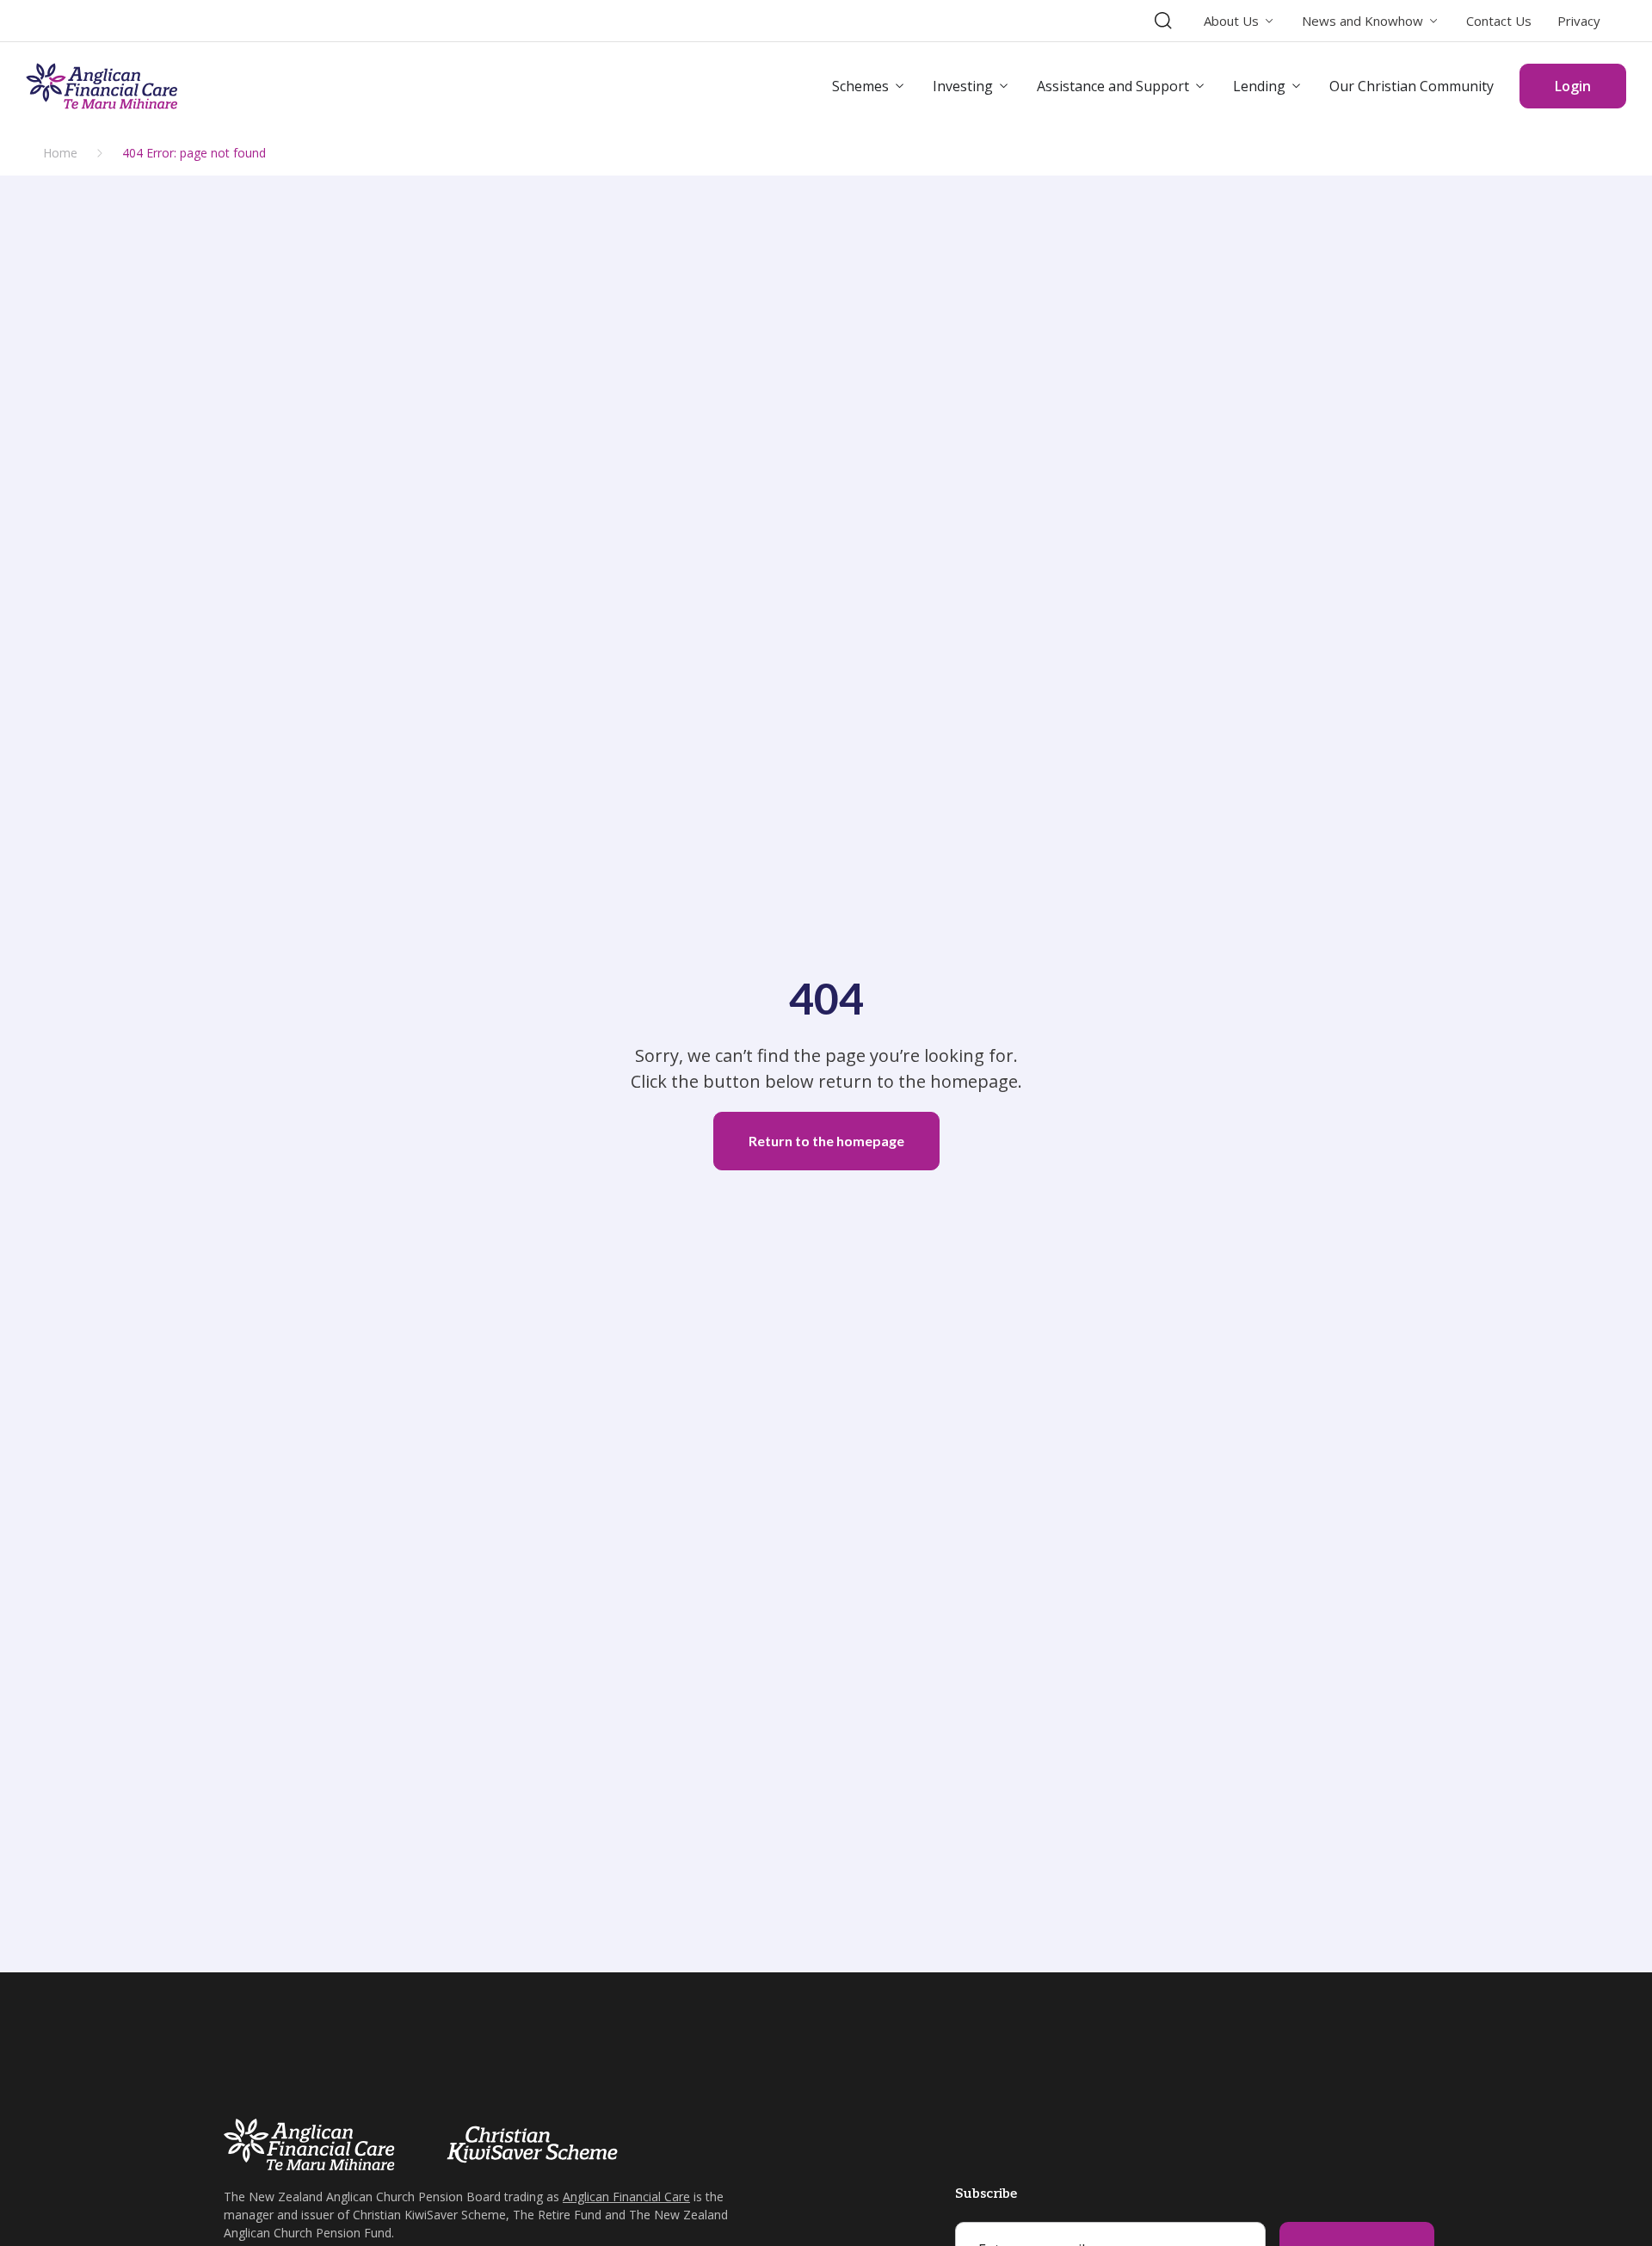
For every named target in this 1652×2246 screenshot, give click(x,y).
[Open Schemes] (900, 86)
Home (60, 153)
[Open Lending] (1297, 86)
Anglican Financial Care (626, 2197)
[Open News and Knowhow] (1434, 21)
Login (1573, 86)
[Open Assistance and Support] (1200, 86)
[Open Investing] (1004, 86)
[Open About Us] (1270, 21)
